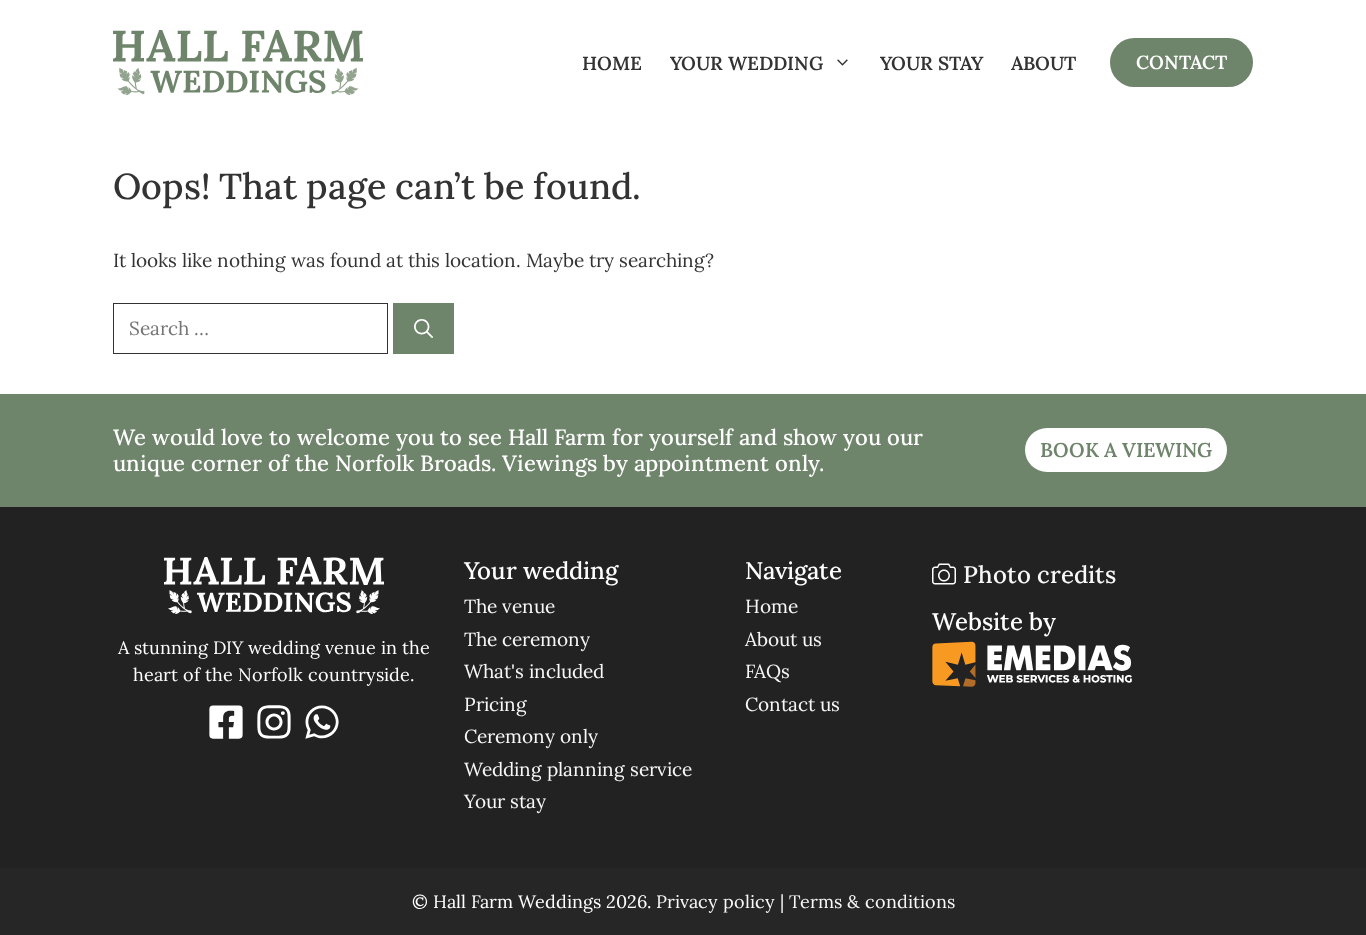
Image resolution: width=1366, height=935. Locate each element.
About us (783, 639)
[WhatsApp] (322, 722)
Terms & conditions (872, 901)
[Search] (423, 328)
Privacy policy (715, 901)
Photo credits (1039, 574)
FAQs (767, 671)
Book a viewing (1126, 449)
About (1043, 63)
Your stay (931, 63)
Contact (1181, 62)
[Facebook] (226, 722)
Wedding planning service (578, 769)
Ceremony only (531, 736)
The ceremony (527, 639)
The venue (509, 606)
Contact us (792, 704)
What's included (534, 671)
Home (612, 63)
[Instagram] (274, 722)
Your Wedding (746, 63)
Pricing (495, 704)
